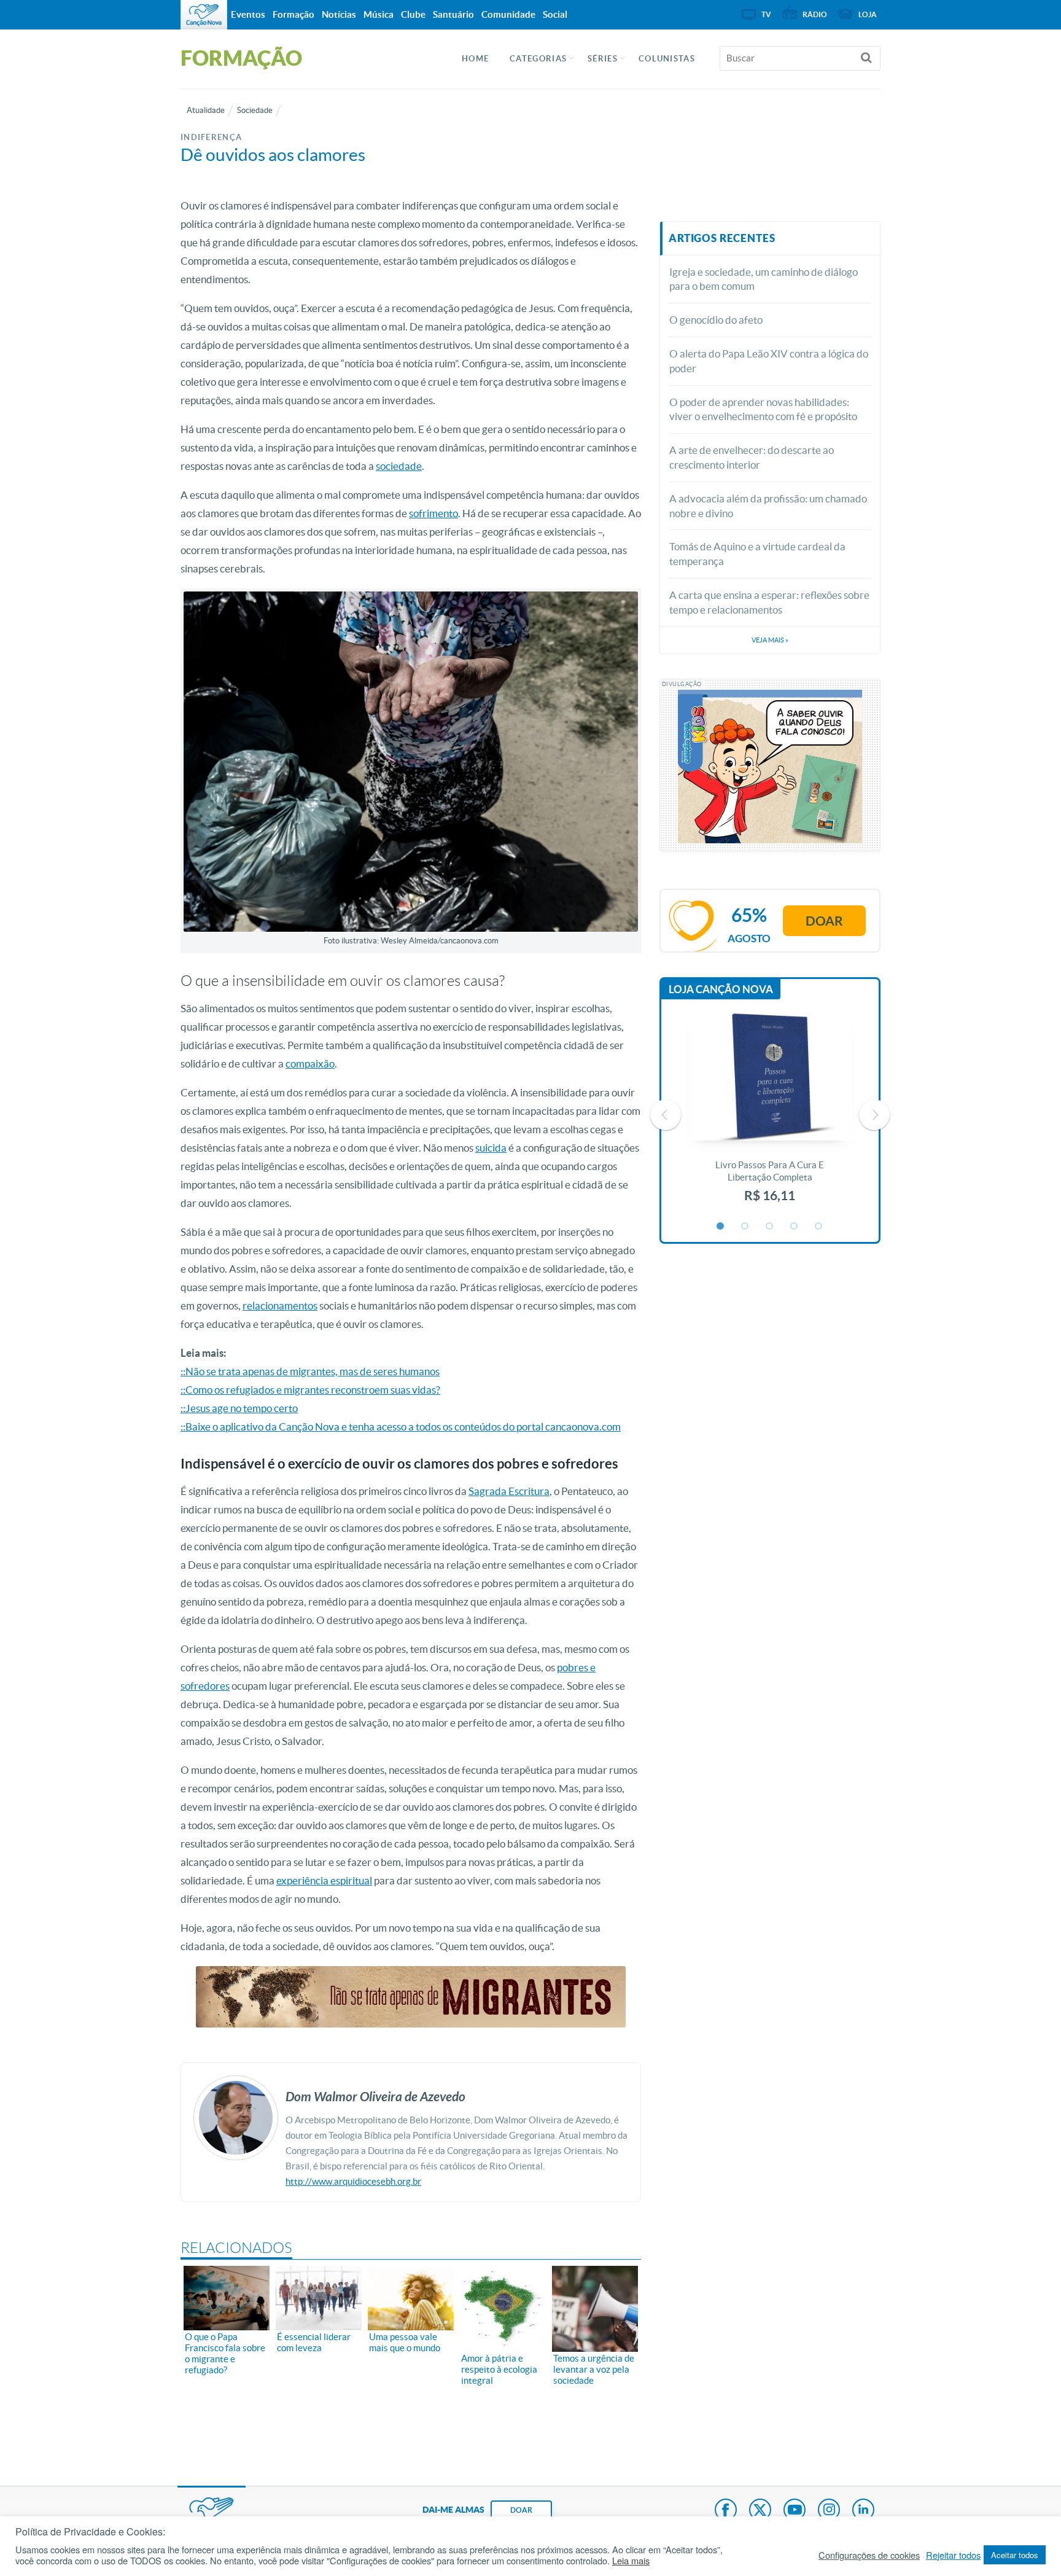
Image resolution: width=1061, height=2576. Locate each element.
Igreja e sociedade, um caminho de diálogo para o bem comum (764, 279)
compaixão (310, 1064)
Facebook (726, 2511)
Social (555, 14)
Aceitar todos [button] (1015, 2555)
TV (766, 14)
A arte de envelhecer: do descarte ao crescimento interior (752, 457)
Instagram (829, 2511)
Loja (868, 14)
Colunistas (667, 59)
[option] (770, 1114)
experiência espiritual (324, 1880)
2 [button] (745, 1227)
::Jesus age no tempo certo (239, 1408)
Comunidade (508, 14)
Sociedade (255, 110)
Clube (413, 14)
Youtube (795, 2511)
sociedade (399, 466)
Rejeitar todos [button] (953, 2555)
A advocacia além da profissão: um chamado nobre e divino (768, 506)
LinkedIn (863, 2511)
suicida (491, 1148)
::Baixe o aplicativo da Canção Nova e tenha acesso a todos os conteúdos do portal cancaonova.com (401, 1427)
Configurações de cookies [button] (869, 2555)
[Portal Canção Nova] (204, 15)
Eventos (248, 14)
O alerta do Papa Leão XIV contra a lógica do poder (769, 361)
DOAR (521, 2510)
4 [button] (795, 1227)
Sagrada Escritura (509, 1491)
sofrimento (433, 513)
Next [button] (874, 1115)
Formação (293, 14)
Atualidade (206, 110)
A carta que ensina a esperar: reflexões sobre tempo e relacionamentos (769, 602)
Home (475, 59)
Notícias (339, 14)
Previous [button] (666, 1115)
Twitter (760, 2511)
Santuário (453, 14)
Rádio (815, 14)
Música (379, 14)
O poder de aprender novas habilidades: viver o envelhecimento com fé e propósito (763, 409)
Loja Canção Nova (721, 989)
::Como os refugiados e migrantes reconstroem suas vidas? (310, 1390)
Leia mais (631, 2561)
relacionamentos (280, 1306)
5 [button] (819, 1227)
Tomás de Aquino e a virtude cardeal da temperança (757, 554)
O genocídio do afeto (716, 320)
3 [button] (770, 1227)
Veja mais (770, 640)
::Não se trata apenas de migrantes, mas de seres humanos (310, 1371)
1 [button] (721, 1227)
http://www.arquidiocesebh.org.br (353, 2181)
